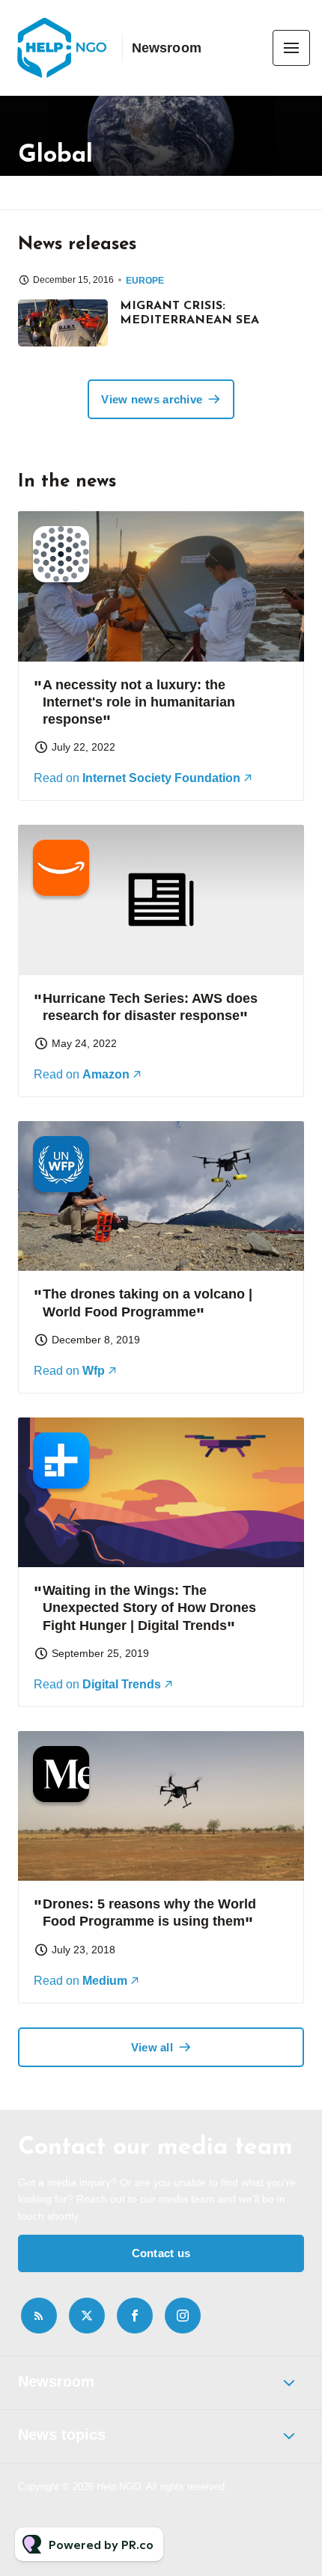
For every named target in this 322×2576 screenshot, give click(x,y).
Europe (145, 281)
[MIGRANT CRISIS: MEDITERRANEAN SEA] (63, 323)
